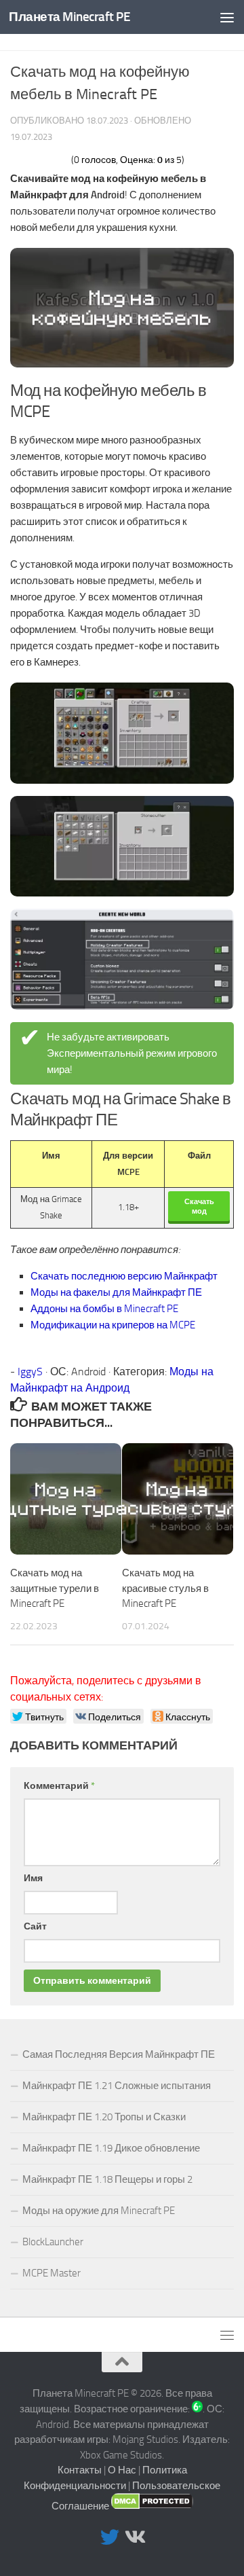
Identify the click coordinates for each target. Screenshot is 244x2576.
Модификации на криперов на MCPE (113, 1325)
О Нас (122, 2470)
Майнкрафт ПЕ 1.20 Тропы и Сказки (104, 2117)
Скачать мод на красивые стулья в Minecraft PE (165, 1588)
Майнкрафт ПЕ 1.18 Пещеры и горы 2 (107, 2179)
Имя (33, 1878)
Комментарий (59, 1786)
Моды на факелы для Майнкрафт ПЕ (116, 1292)
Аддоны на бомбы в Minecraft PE (104, 1309)
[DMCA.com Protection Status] (152, 2506)
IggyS (30, 1372)
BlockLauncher (53, 2242)
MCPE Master (52, 2273)
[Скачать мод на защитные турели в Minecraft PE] (66, 1499)
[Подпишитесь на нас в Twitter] (110, 2537)
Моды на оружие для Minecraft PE (99, 2211)
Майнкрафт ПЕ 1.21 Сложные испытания (117, 2086)
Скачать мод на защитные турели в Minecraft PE (55, 1588)
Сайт (35, 1926)
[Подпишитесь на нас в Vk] (134, 2537)
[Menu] (227, 17)
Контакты (80, 2470)
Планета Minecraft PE (69, 17)
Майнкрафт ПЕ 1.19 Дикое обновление (111, 2148)
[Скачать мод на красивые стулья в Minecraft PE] (178, 1499)
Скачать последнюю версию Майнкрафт (124, 1276)
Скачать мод (199, 1206)
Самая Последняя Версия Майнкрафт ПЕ (119, 2054)
